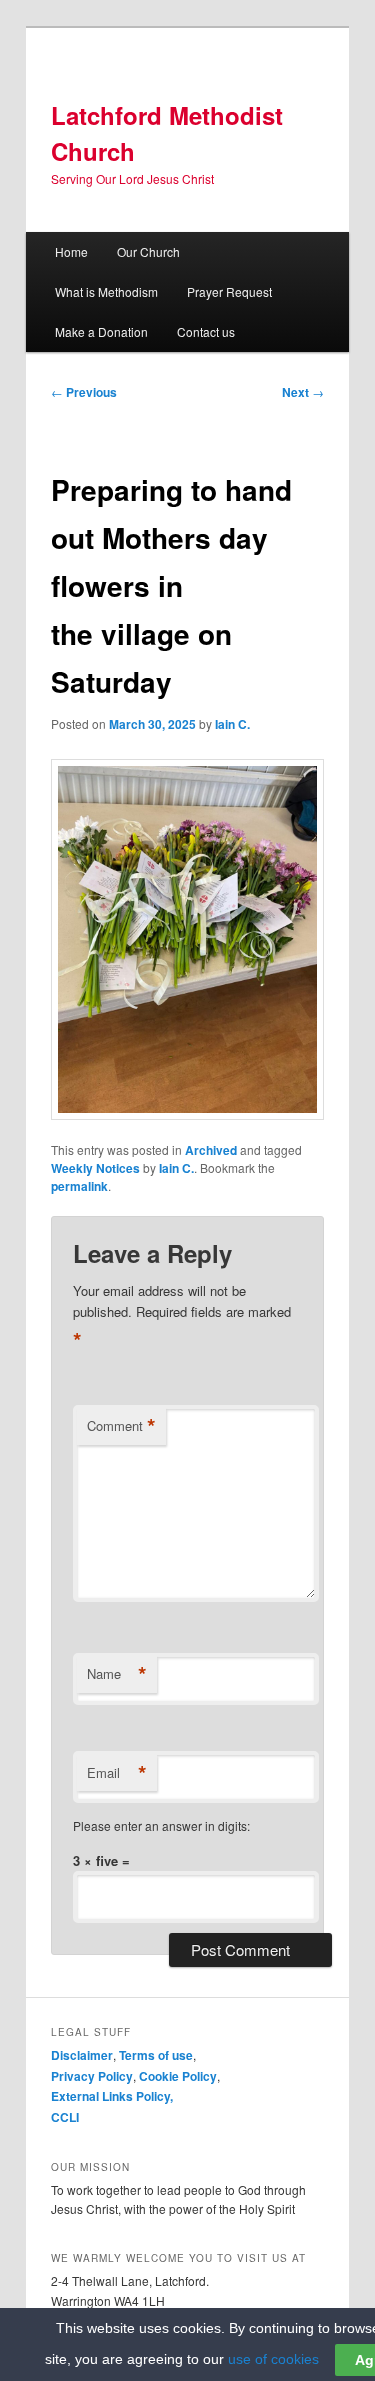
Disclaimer (82, 2055)
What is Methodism (106, 291)
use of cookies (273, 2359)
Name (117, 1674)
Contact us (206, 331)
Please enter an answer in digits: (161, 1825)
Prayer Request (229, 291)
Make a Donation (101, 331)
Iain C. (232, 724)
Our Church (148, 251)
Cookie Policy (178, 2076)
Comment (121, 1426)
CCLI (65, 2117)
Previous (84, 392)
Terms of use (156, 2055)
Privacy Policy (92, 2076)
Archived (211, 1150)
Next (303, 392)
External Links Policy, (112, 2096)
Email (117, 1773)
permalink (79, 1186)
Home (71, 251)
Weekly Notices (95, 1168)
